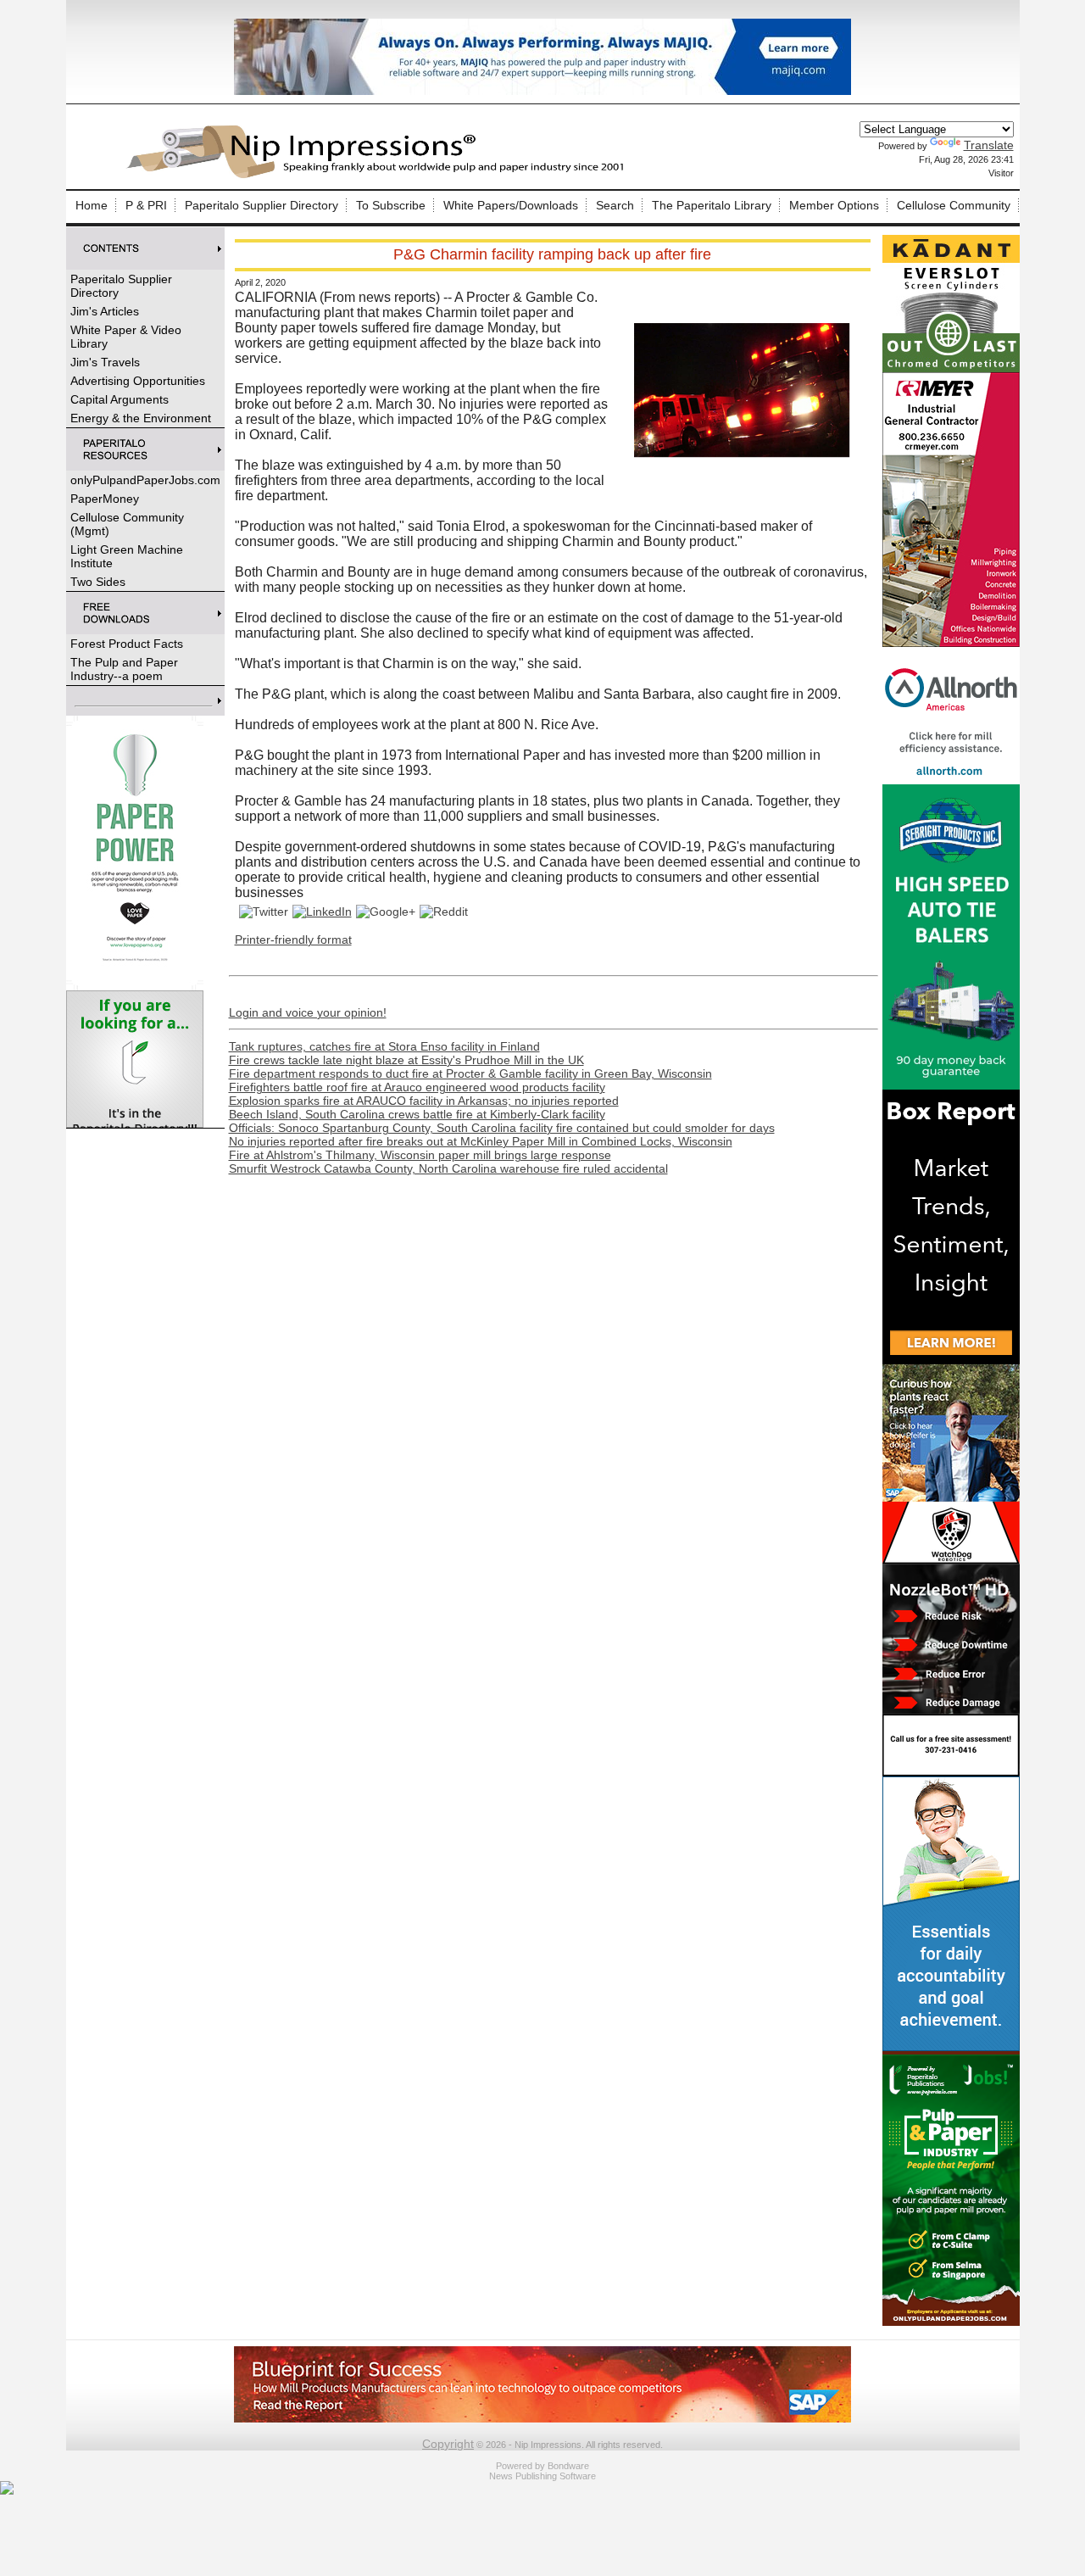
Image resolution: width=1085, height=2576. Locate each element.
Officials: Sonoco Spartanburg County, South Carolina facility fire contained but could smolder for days (502, 1128)
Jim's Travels (105, 362)
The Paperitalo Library (712, 205)
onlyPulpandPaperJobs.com (145, 480)
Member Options (834, 205)
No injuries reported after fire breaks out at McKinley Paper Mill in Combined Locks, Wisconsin (481, 1141)
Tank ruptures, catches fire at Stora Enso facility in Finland (384, 1046)
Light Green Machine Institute (127, 556)
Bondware (568, 2466)
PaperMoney (105, 499)
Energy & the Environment (141, 418)
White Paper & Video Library (126, 337)
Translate (989, 145)
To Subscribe (391, 205)
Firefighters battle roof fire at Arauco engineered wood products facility (417, 1087)
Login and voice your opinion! (308, 1012)
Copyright (448, 2444)
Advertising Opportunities (138, 381)
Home (92, 205)
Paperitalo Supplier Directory (262, 205)
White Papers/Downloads (511, 205)
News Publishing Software (542, 2476)
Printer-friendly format (293, 940)
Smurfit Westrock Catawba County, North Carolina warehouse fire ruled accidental (448, 1168)
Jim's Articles (105, 311)
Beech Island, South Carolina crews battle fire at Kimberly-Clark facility (417, 1114)
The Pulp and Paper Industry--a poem (124, 669)
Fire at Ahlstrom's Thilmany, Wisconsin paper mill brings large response (420, 1155)
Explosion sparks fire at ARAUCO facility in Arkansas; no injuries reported (424, 1101)
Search (615, 205)
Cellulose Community (954, 205)
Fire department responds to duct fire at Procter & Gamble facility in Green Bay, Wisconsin (470, 1073)
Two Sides (98, 582)
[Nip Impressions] (380, 176)
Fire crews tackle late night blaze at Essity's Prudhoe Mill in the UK (406, 1060)
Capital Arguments (120, 399)
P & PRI (146, 205)
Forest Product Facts (127, 644)
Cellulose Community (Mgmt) (127, 524)
